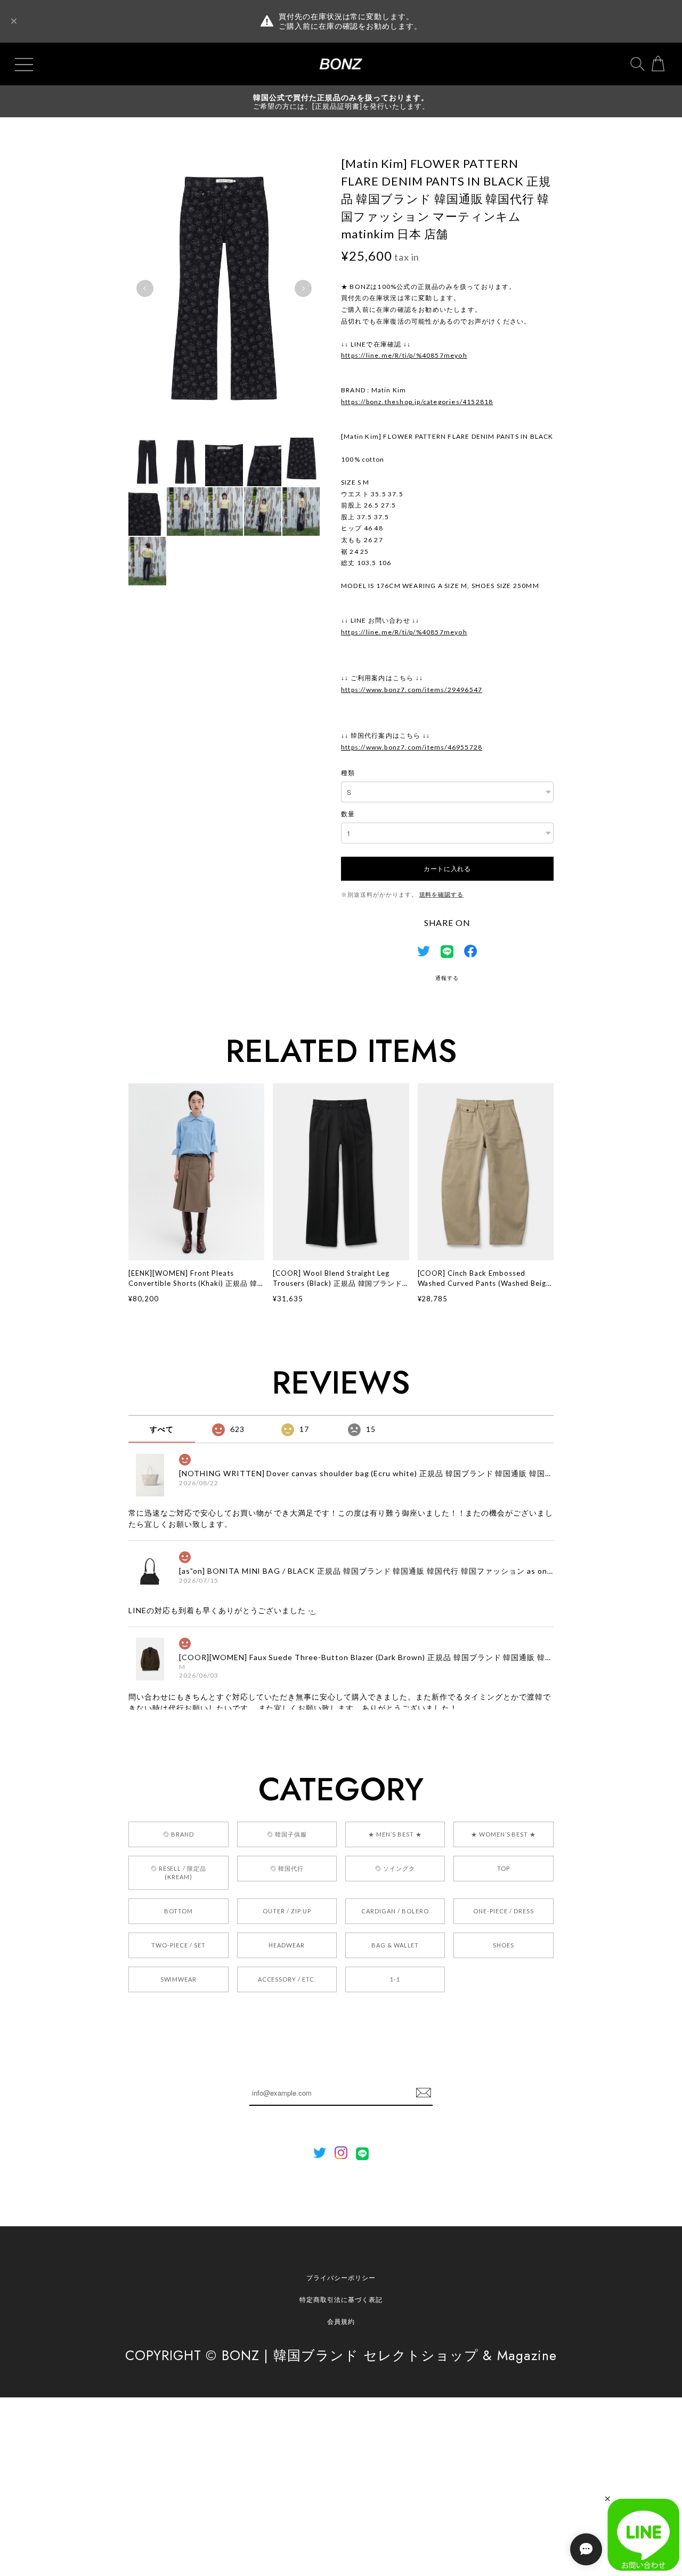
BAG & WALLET (395, 1945)
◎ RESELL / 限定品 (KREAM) (178, 1873)
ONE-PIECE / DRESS (503, 1911)
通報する (447, 978)
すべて (162, 1429)
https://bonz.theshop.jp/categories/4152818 (417, 402)
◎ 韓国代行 (287, 1868)
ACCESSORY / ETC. (287, 1979)
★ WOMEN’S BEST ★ (504, 1834)
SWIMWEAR (179, 1979)
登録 (424, 2093)
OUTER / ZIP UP (287, 1911)
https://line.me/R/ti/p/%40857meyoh (404, 355)
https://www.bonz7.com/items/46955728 (412, 747)
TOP (504, 1868)
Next (303, 288)
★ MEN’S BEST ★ (395, 1834)
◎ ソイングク (395, 1868)
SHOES (504, 1945)
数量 (348, 814)
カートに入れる (447, 868)
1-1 (395, 1979)
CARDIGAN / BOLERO (395, 1911)
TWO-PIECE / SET (178, 1945)
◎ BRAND (178, 1834)
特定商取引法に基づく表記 (341, 2300)
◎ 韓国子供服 (287, 1834)
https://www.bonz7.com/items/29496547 (412, 690)
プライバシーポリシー (341, 2278)
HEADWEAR (287, 1945)
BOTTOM (178, 1911)
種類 (348, 773)
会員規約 (341, 2321)
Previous (145, 288)
